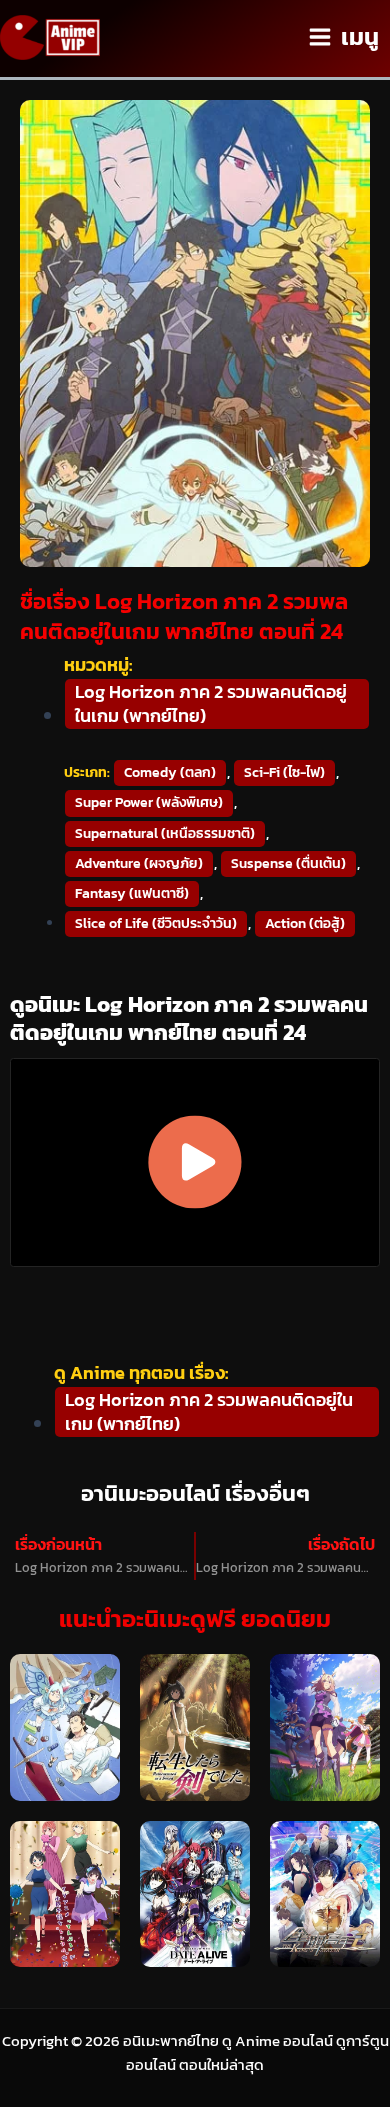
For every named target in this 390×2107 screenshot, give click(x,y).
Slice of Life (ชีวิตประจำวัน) (156, 923)
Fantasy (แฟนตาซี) (132, 893)
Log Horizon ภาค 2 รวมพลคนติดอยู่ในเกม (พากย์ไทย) (211, 704)
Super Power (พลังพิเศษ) (149, 802)
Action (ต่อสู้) (305, 923)
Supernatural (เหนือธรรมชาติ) (165, 833)
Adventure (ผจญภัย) (139, 863)
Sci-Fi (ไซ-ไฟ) (284, 772)
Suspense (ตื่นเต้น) (288, 863)
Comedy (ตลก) (170, 772)
